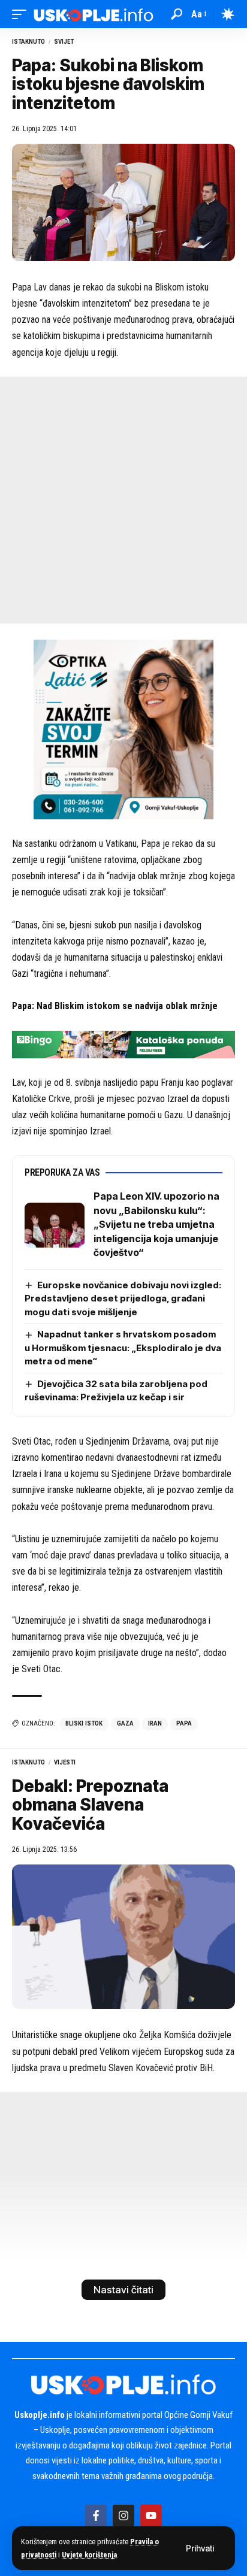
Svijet (64, 42)
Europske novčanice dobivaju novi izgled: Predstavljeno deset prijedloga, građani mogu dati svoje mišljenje (123, 1298)
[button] (200, 2548)
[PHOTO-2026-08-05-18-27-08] (123, 729)
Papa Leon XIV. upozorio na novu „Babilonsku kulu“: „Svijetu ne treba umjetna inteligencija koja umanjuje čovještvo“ (156, 1224)
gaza (125, 1723)
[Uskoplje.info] (94, 14)
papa (184, 1723)
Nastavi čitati (123, 2290)
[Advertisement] (123, 500)
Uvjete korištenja (89, 2555)
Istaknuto (28, 42)
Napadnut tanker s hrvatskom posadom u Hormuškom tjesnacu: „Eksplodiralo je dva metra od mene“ (123, 1348)
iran (155, 1723)
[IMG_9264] (123, 1044)
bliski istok (84, 1723)
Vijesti (65, 1762)
